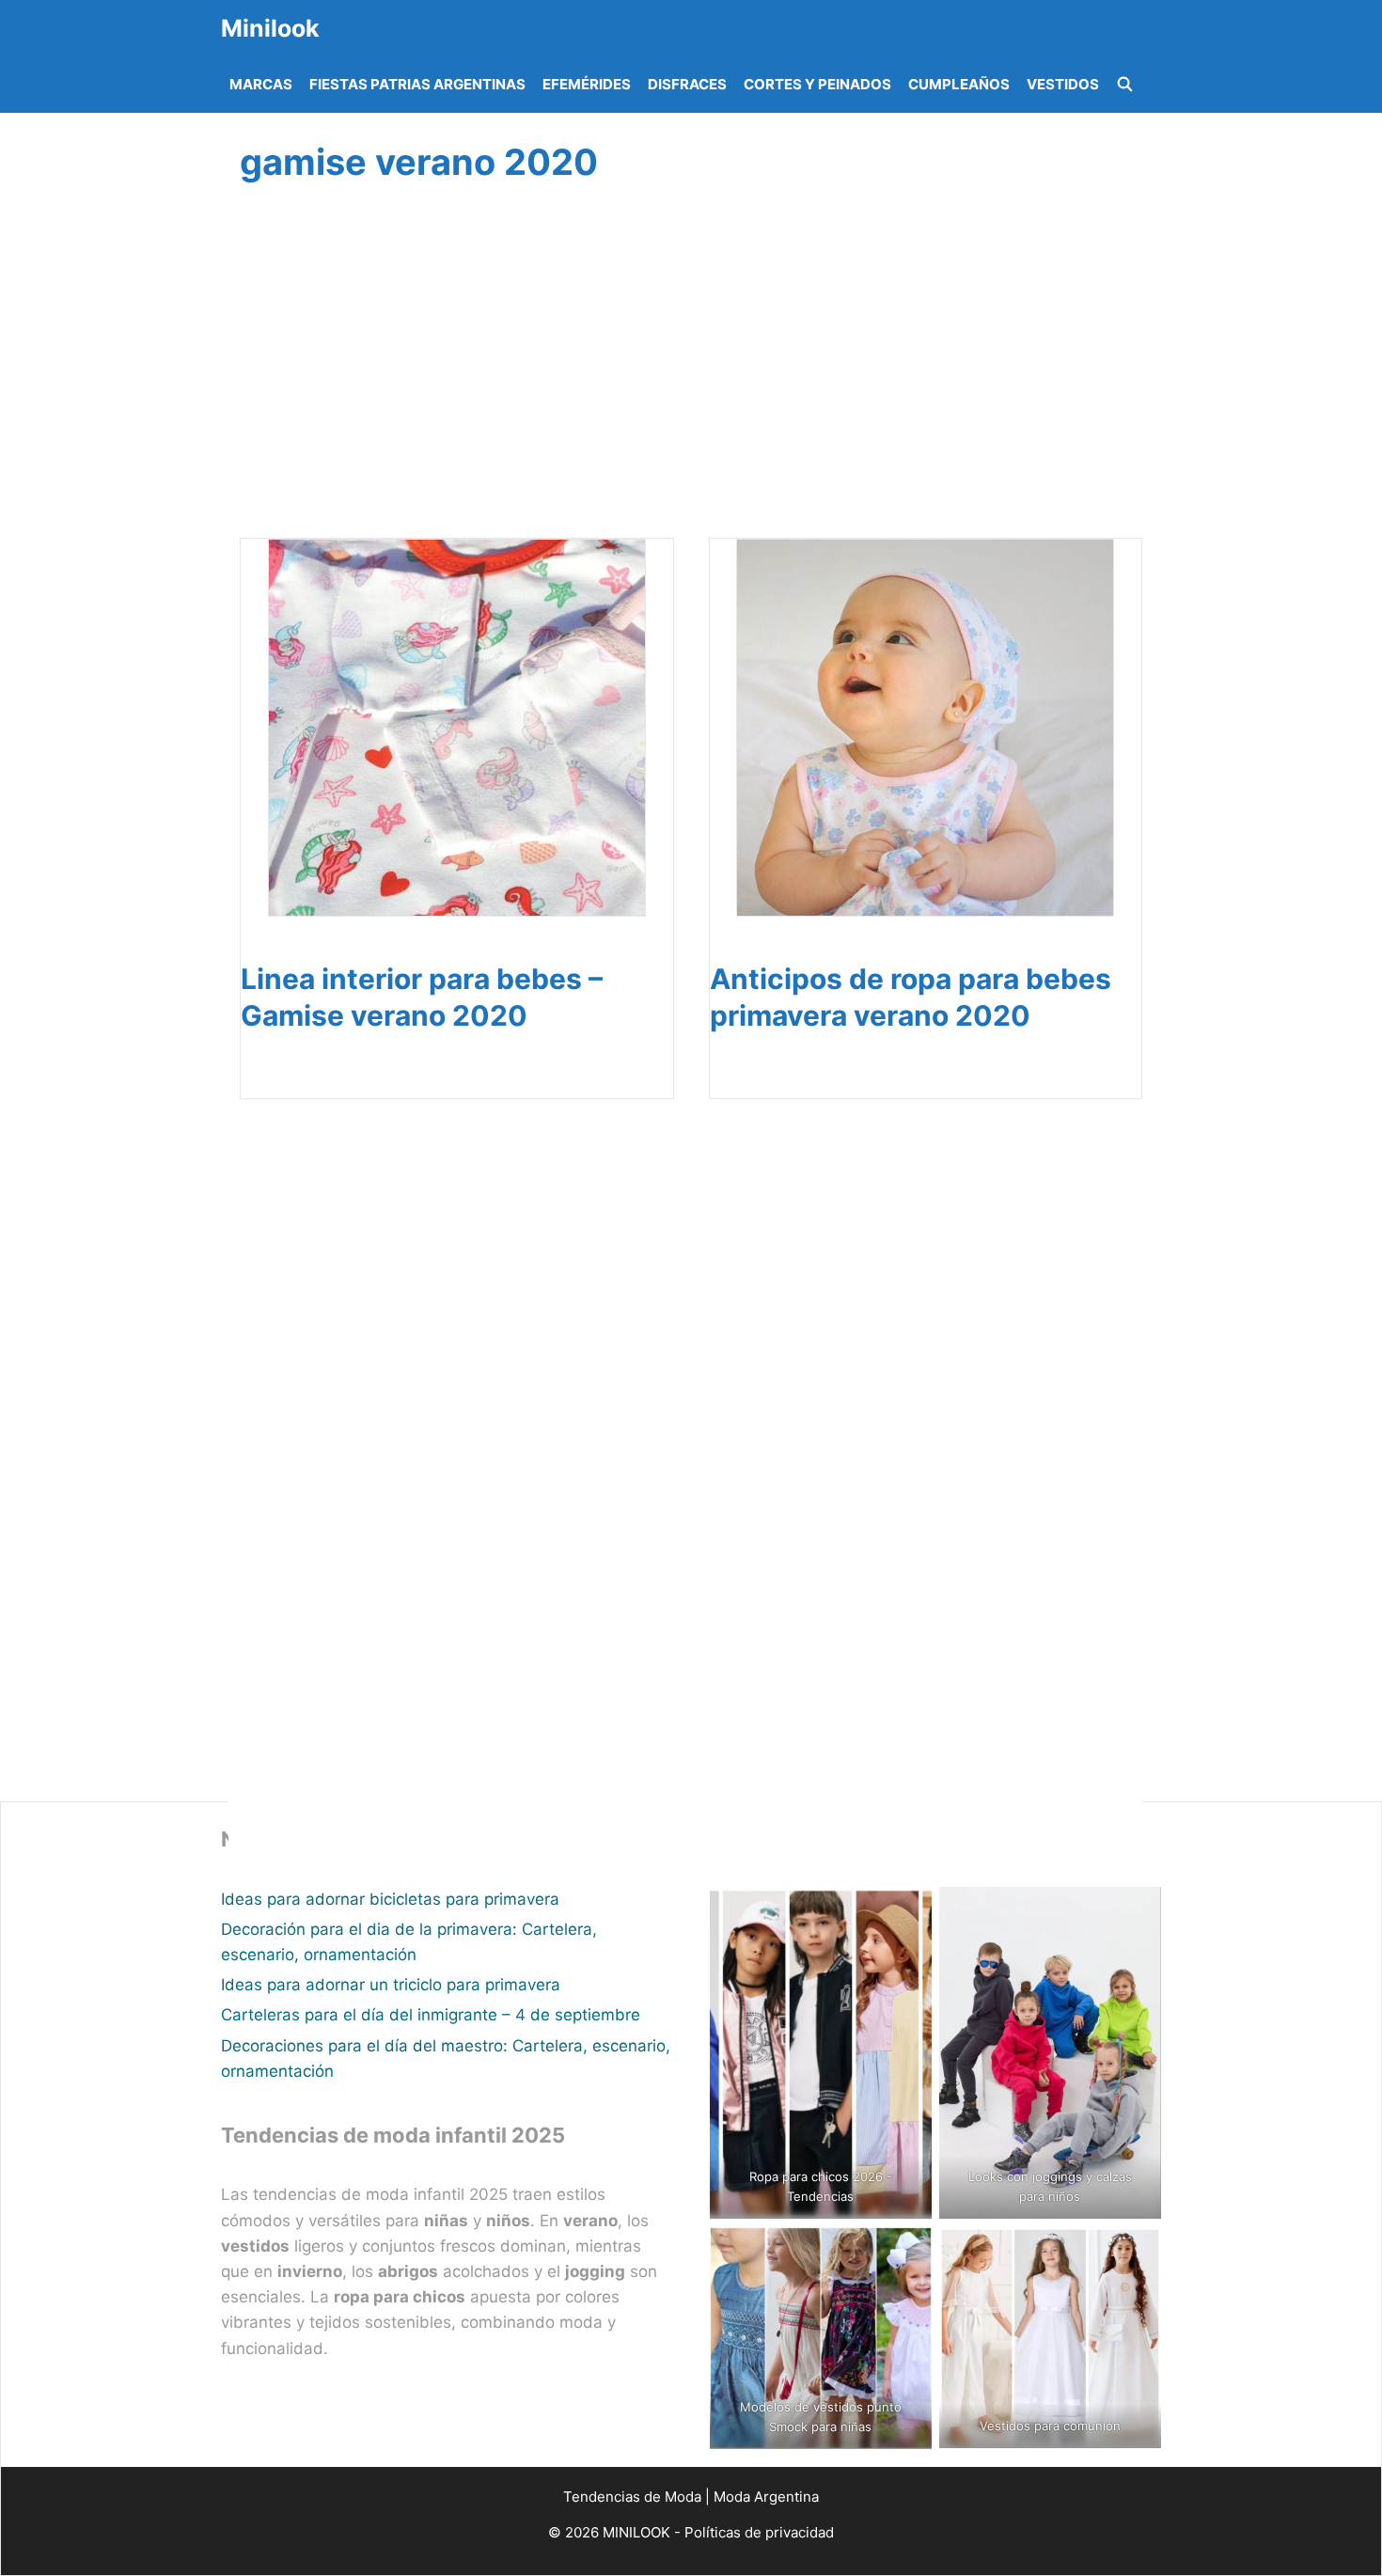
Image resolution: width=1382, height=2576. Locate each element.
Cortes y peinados (817, 84)
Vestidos (1063, 84)
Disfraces (687, 84)
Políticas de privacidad (759, 2532)
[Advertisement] (685, 383)
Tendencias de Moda (632, 2497)
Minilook (270, 28)
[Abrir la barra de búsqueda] (1125, 85)
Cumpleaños (959, 84)
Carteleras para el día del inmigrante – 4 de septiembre (431, 2015)
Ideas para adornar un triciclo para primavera (391, 1985)
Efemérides (587, 84)
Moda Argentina (766, 2497)
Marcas (261, 84)
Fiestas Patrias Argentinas (417, 84)
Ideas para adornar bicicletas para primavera (390, 1899)
